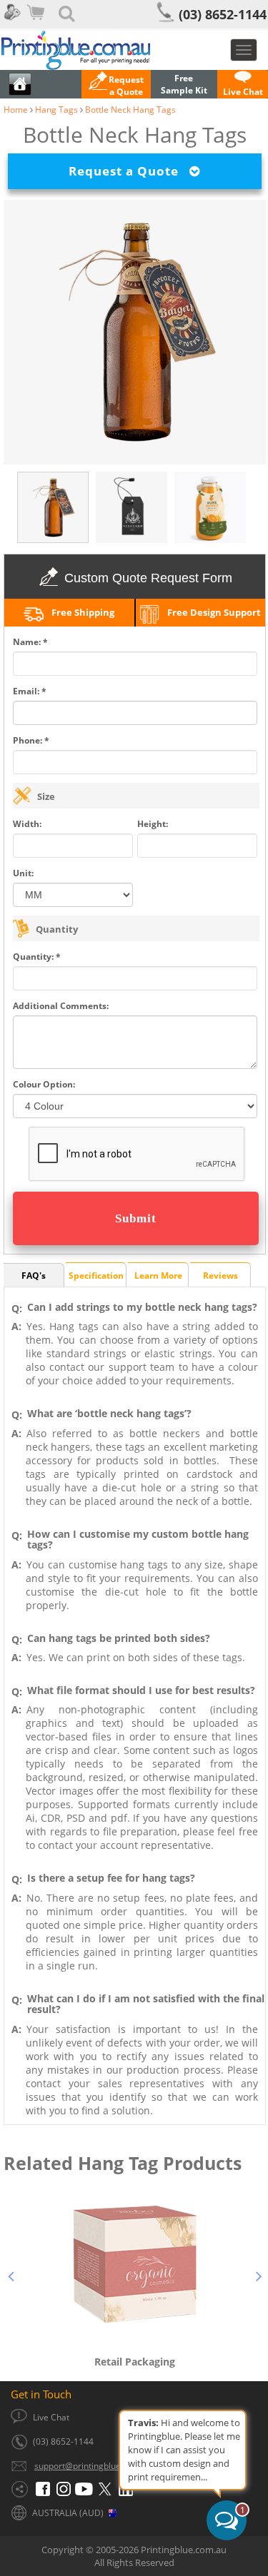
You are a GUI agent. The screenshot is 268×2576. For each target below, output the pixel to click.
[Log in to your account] (11, 21)
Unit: (23, 873)
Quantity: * (37, 957)
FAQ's (34, 1276)
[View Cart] (37, 21)
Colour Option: (44, 1084)
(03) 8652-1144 (223, 14)
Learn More (158, 1276)
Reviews (220, 1276)
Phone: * (31, 740)
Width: (27, 824)
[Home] (134, 50)
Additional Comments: (61, 1006)
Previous (11, 2274)
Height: (153, 824)
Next (259, 2274)
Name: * (30, 642)
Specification (96, 1276)
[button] (116, 86)
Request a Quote (129, 171)
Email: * (30, 691)
